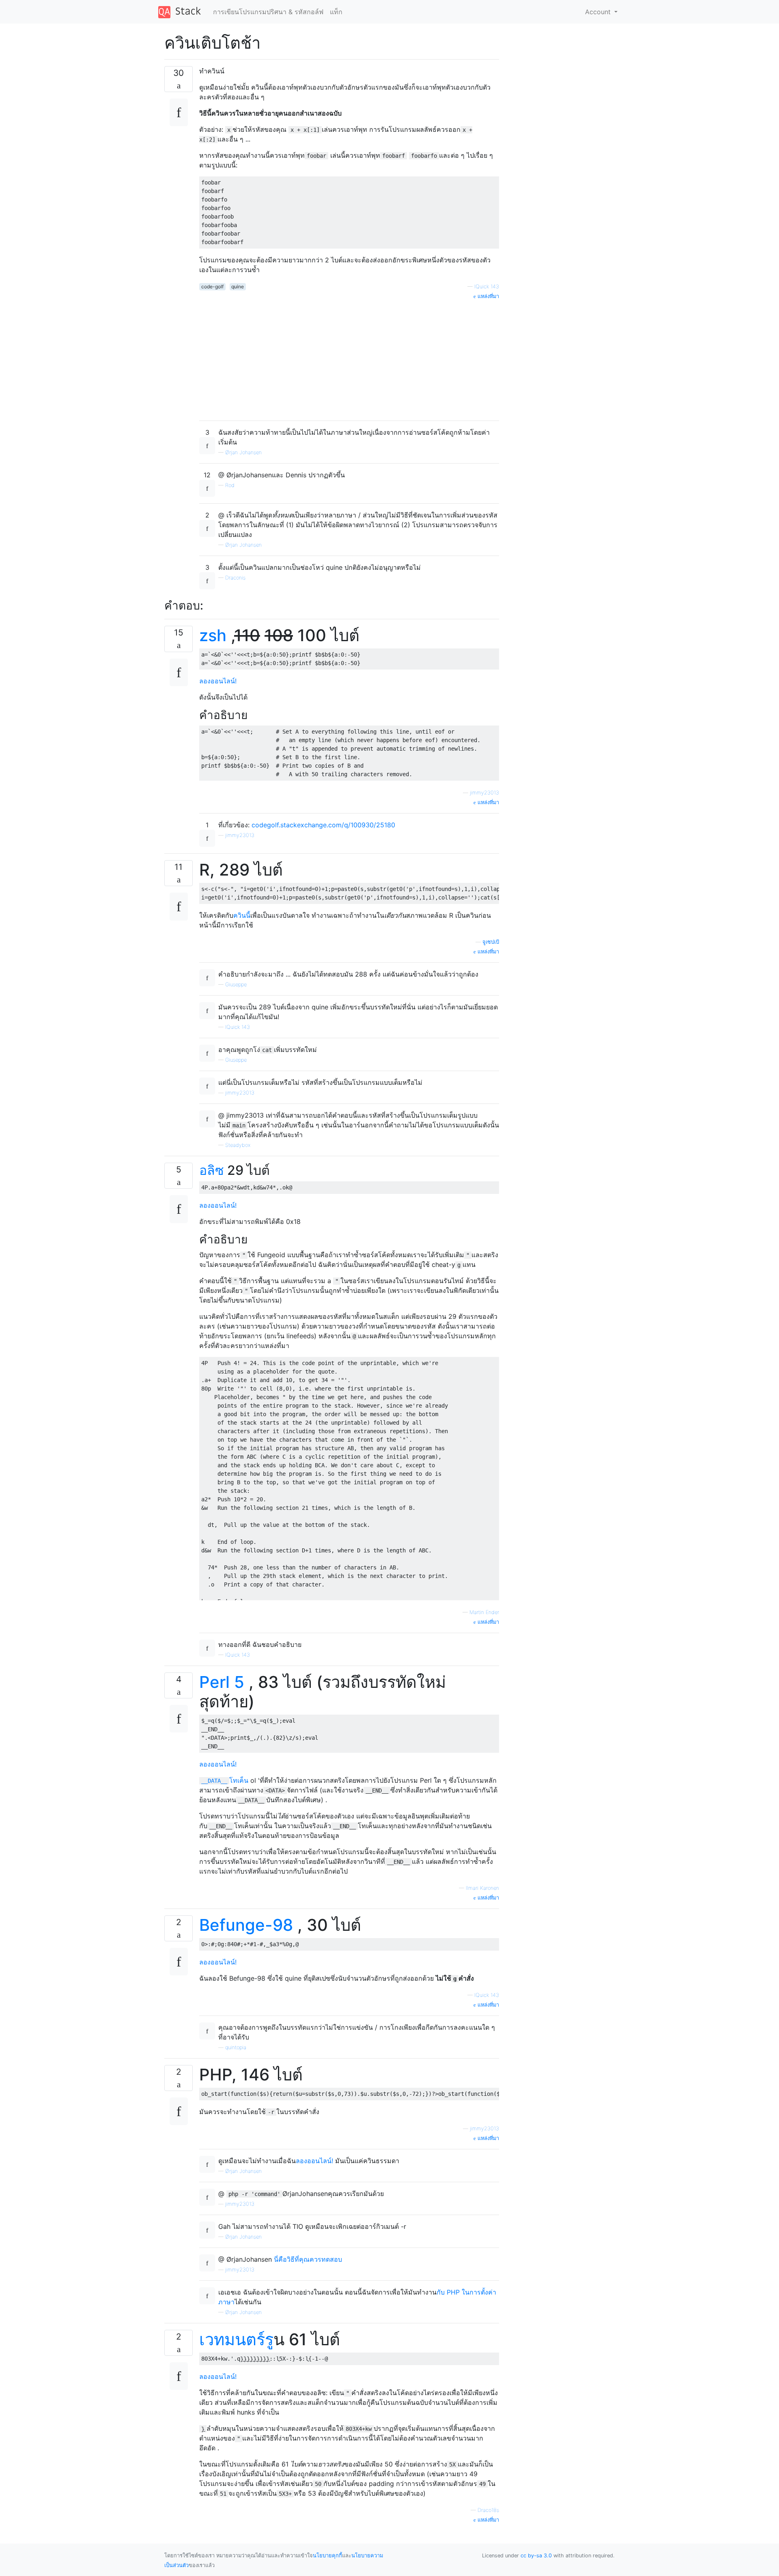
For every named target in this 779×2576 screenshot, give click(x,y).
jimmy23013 (484, 793)
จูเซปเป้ (491, 942)
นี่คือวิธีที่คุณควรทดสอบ (308, 2259)
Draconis (235, 578)
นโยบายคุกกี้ (327, 2556)
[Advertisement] (349, 357)
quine (238, 287)
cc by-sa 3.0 (536, 2556)
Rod (230, 485)
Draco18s (488, 2510)
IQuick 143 (487, 287)
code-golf (212, 287)
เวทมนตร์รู (236, 2339)
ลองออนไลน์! (218, 681)
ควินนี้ (242, 915)
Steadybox (238, 1145)
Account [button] (599, 12)
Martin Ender (484, 1612)
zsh (213, 635)
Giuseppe (236, 984)
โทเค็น (225, 1780)
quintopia (236, 2047)
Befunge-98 (246, 1925)
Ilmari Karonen (482, 1888)
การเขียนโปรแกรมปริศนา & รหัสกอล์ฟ (268, 12)
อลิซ (212, 1170)
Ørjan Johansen (243, 452)
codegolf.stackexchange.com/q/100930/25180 (323, 825)
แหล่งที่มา (487, 296)
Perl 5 (222, 1682)
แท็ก (336, 12)
